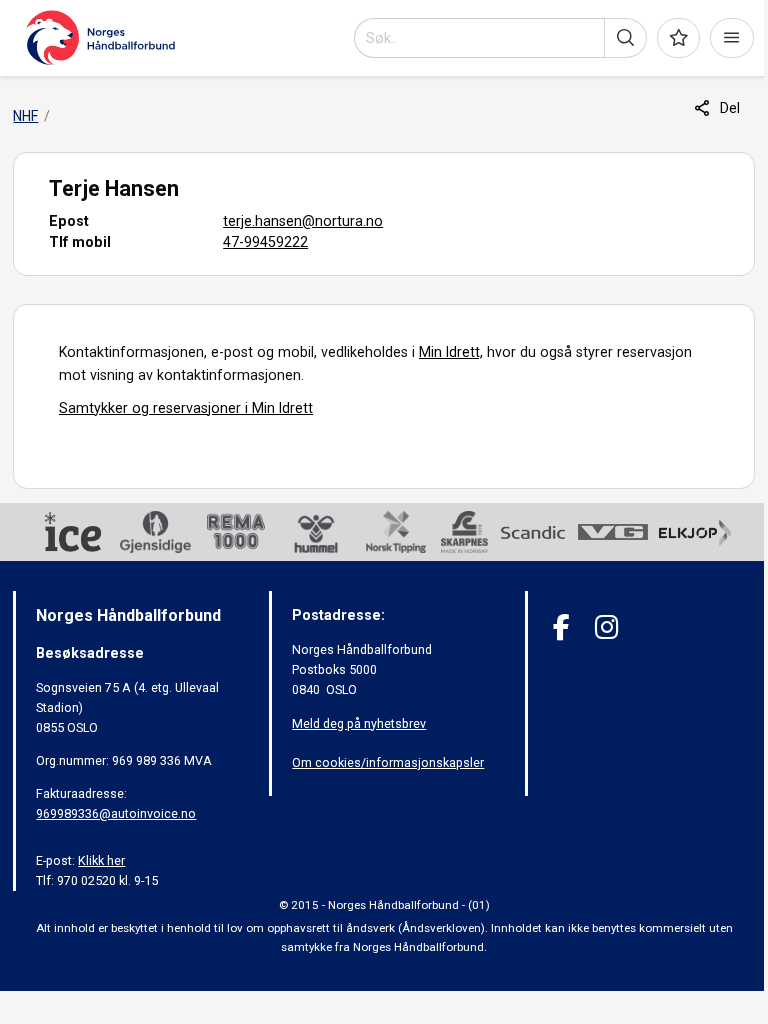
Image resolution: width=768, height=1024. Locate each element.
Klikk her (101, 860)
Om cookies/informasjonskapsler (388, 762)
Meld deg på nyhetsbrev (359, 723)
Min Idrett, (451, 352)
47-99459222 (265, 242)
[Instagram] (606, 627)
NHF (25, 116)
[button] (625, 38)
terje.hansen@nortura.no (303, 221)
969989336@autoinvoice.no (116, 813)
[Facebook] (561, 627)
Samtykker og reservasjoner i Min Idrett (186, 408)
